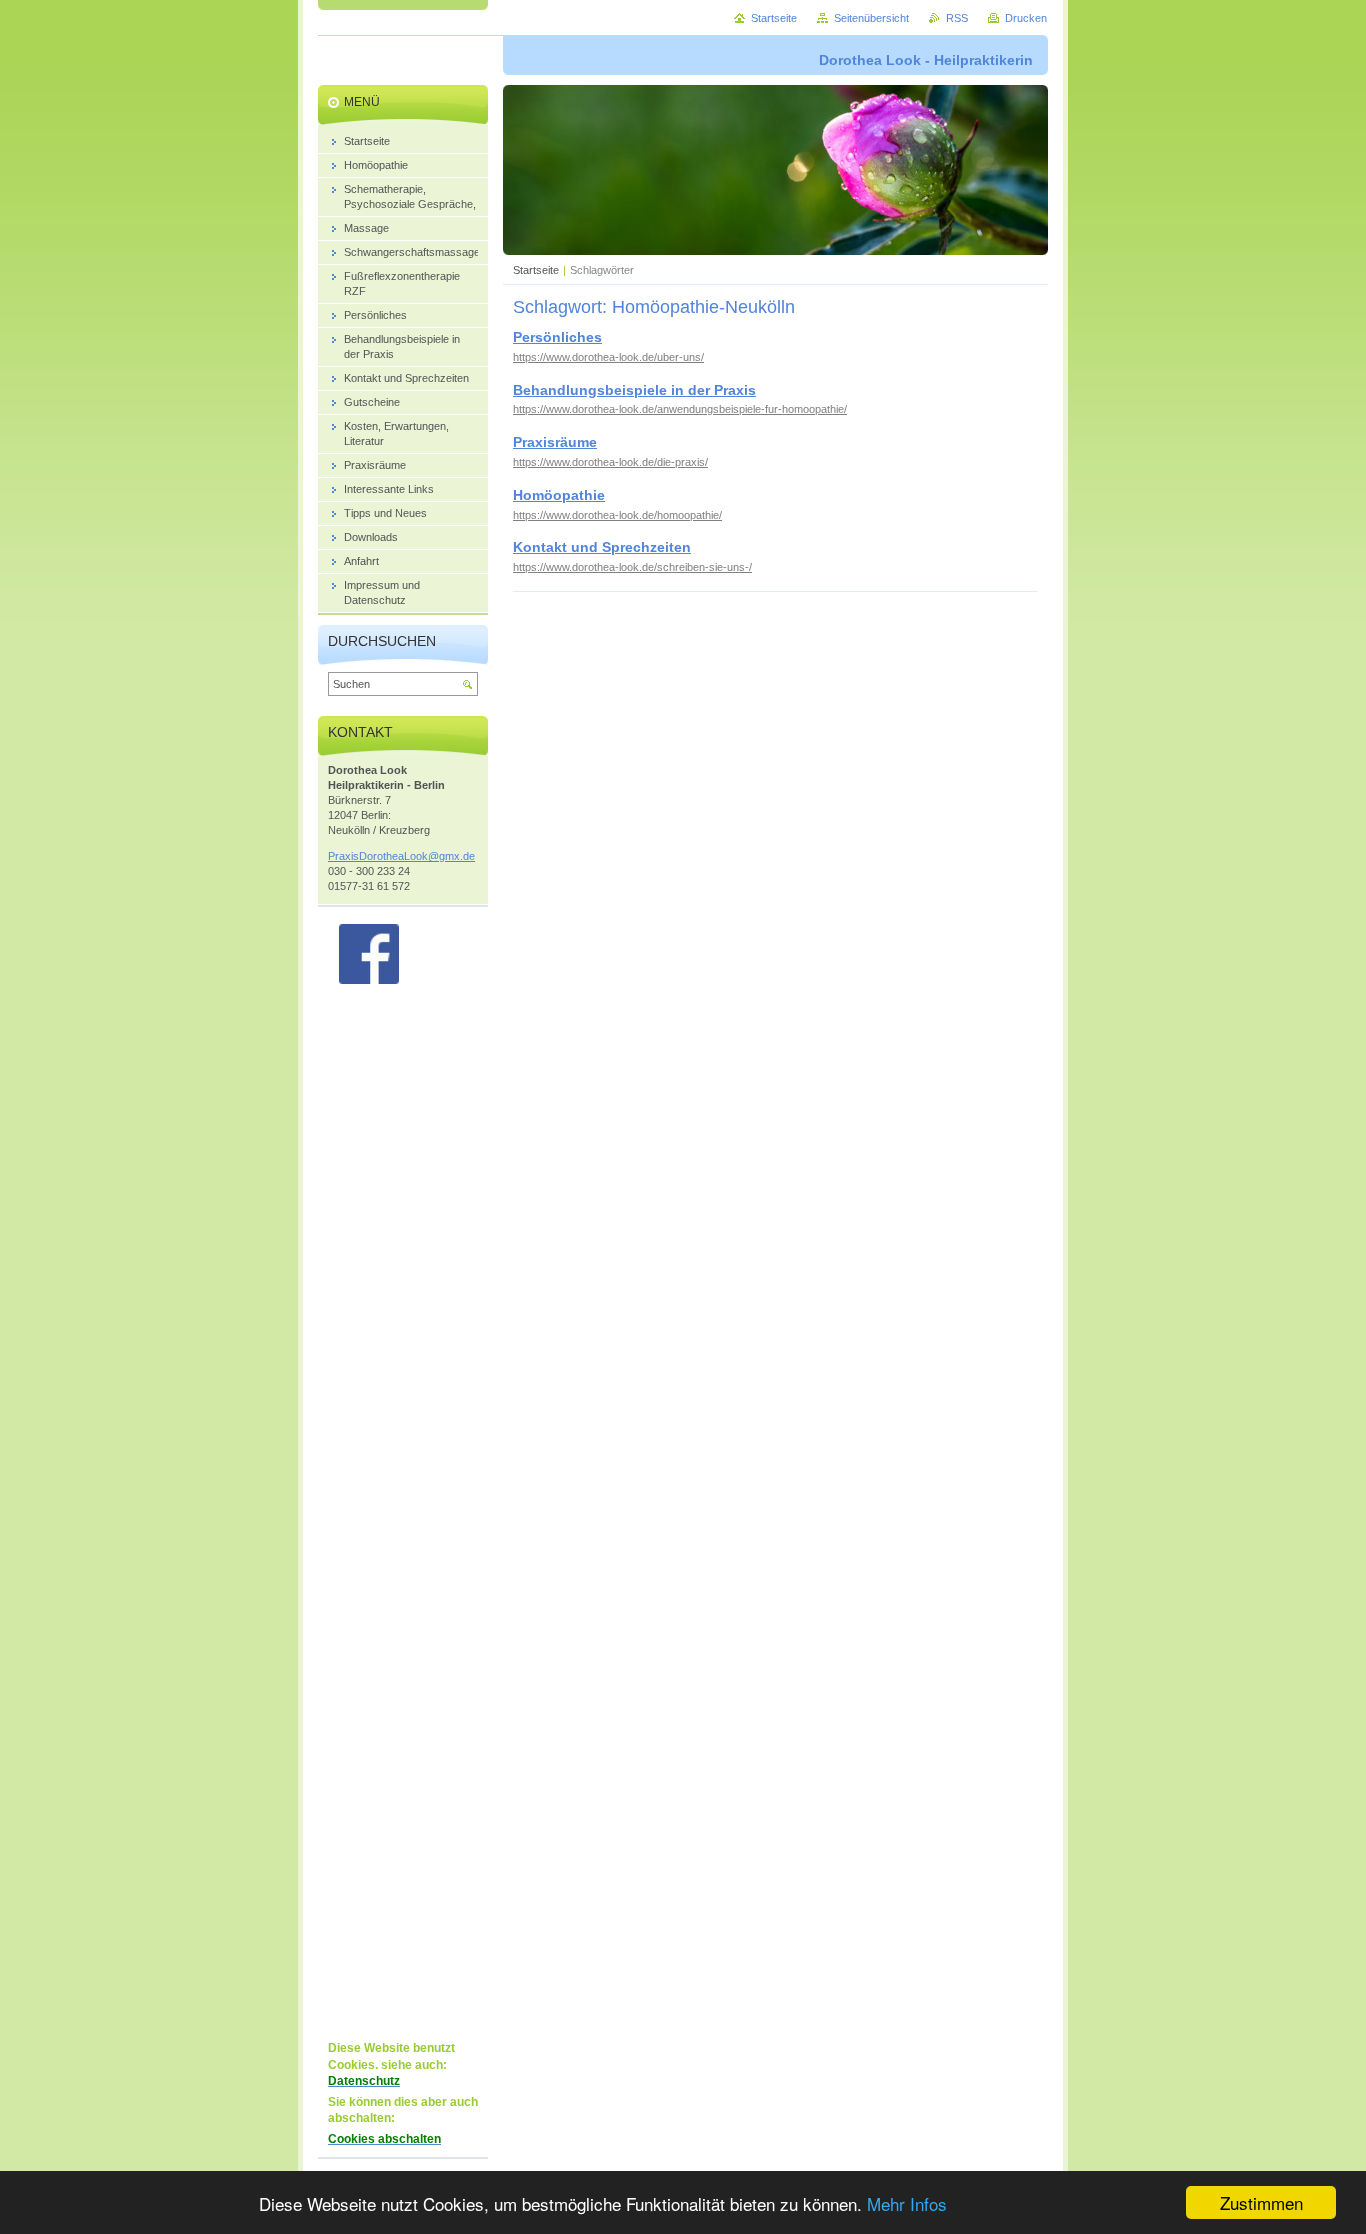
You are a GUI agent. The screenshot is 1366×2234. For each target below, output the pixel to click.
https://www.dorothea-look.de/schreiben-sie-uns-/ (632, 567)
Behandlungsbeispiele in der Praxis (634, 390)
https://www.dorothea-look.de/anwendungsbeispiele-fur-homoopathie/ (680, 409)
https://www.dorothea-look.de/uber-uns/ (608, 357)
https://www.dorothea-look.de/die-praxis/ (610, 462)
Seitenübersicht (871, 18)
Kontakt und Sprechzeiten (602, 547)
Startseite (536, 270)
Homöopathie (559, 495)
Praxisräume (555, 442)
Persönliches (557, 337)
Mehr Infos (907, 2203)
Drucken (1026, 18)
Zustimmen (1261, 2202)
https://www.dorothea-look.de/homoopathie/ (617, 515)
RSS (957, 18)
